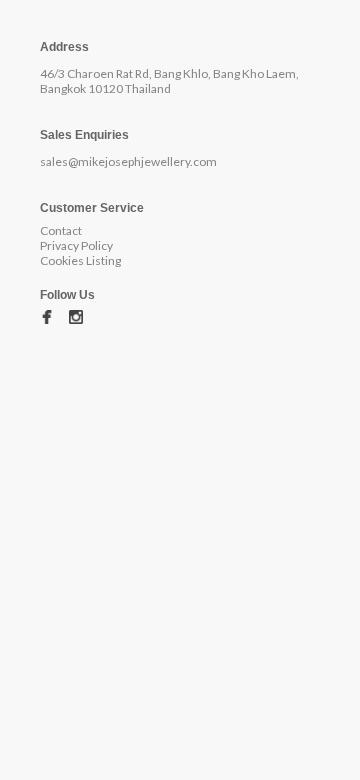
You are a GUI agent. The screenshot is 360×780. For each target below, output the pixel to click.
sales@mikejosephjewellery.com (128, 161)
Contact (61, 230)
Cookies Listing (80, 260)
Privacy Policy (76, 245)
